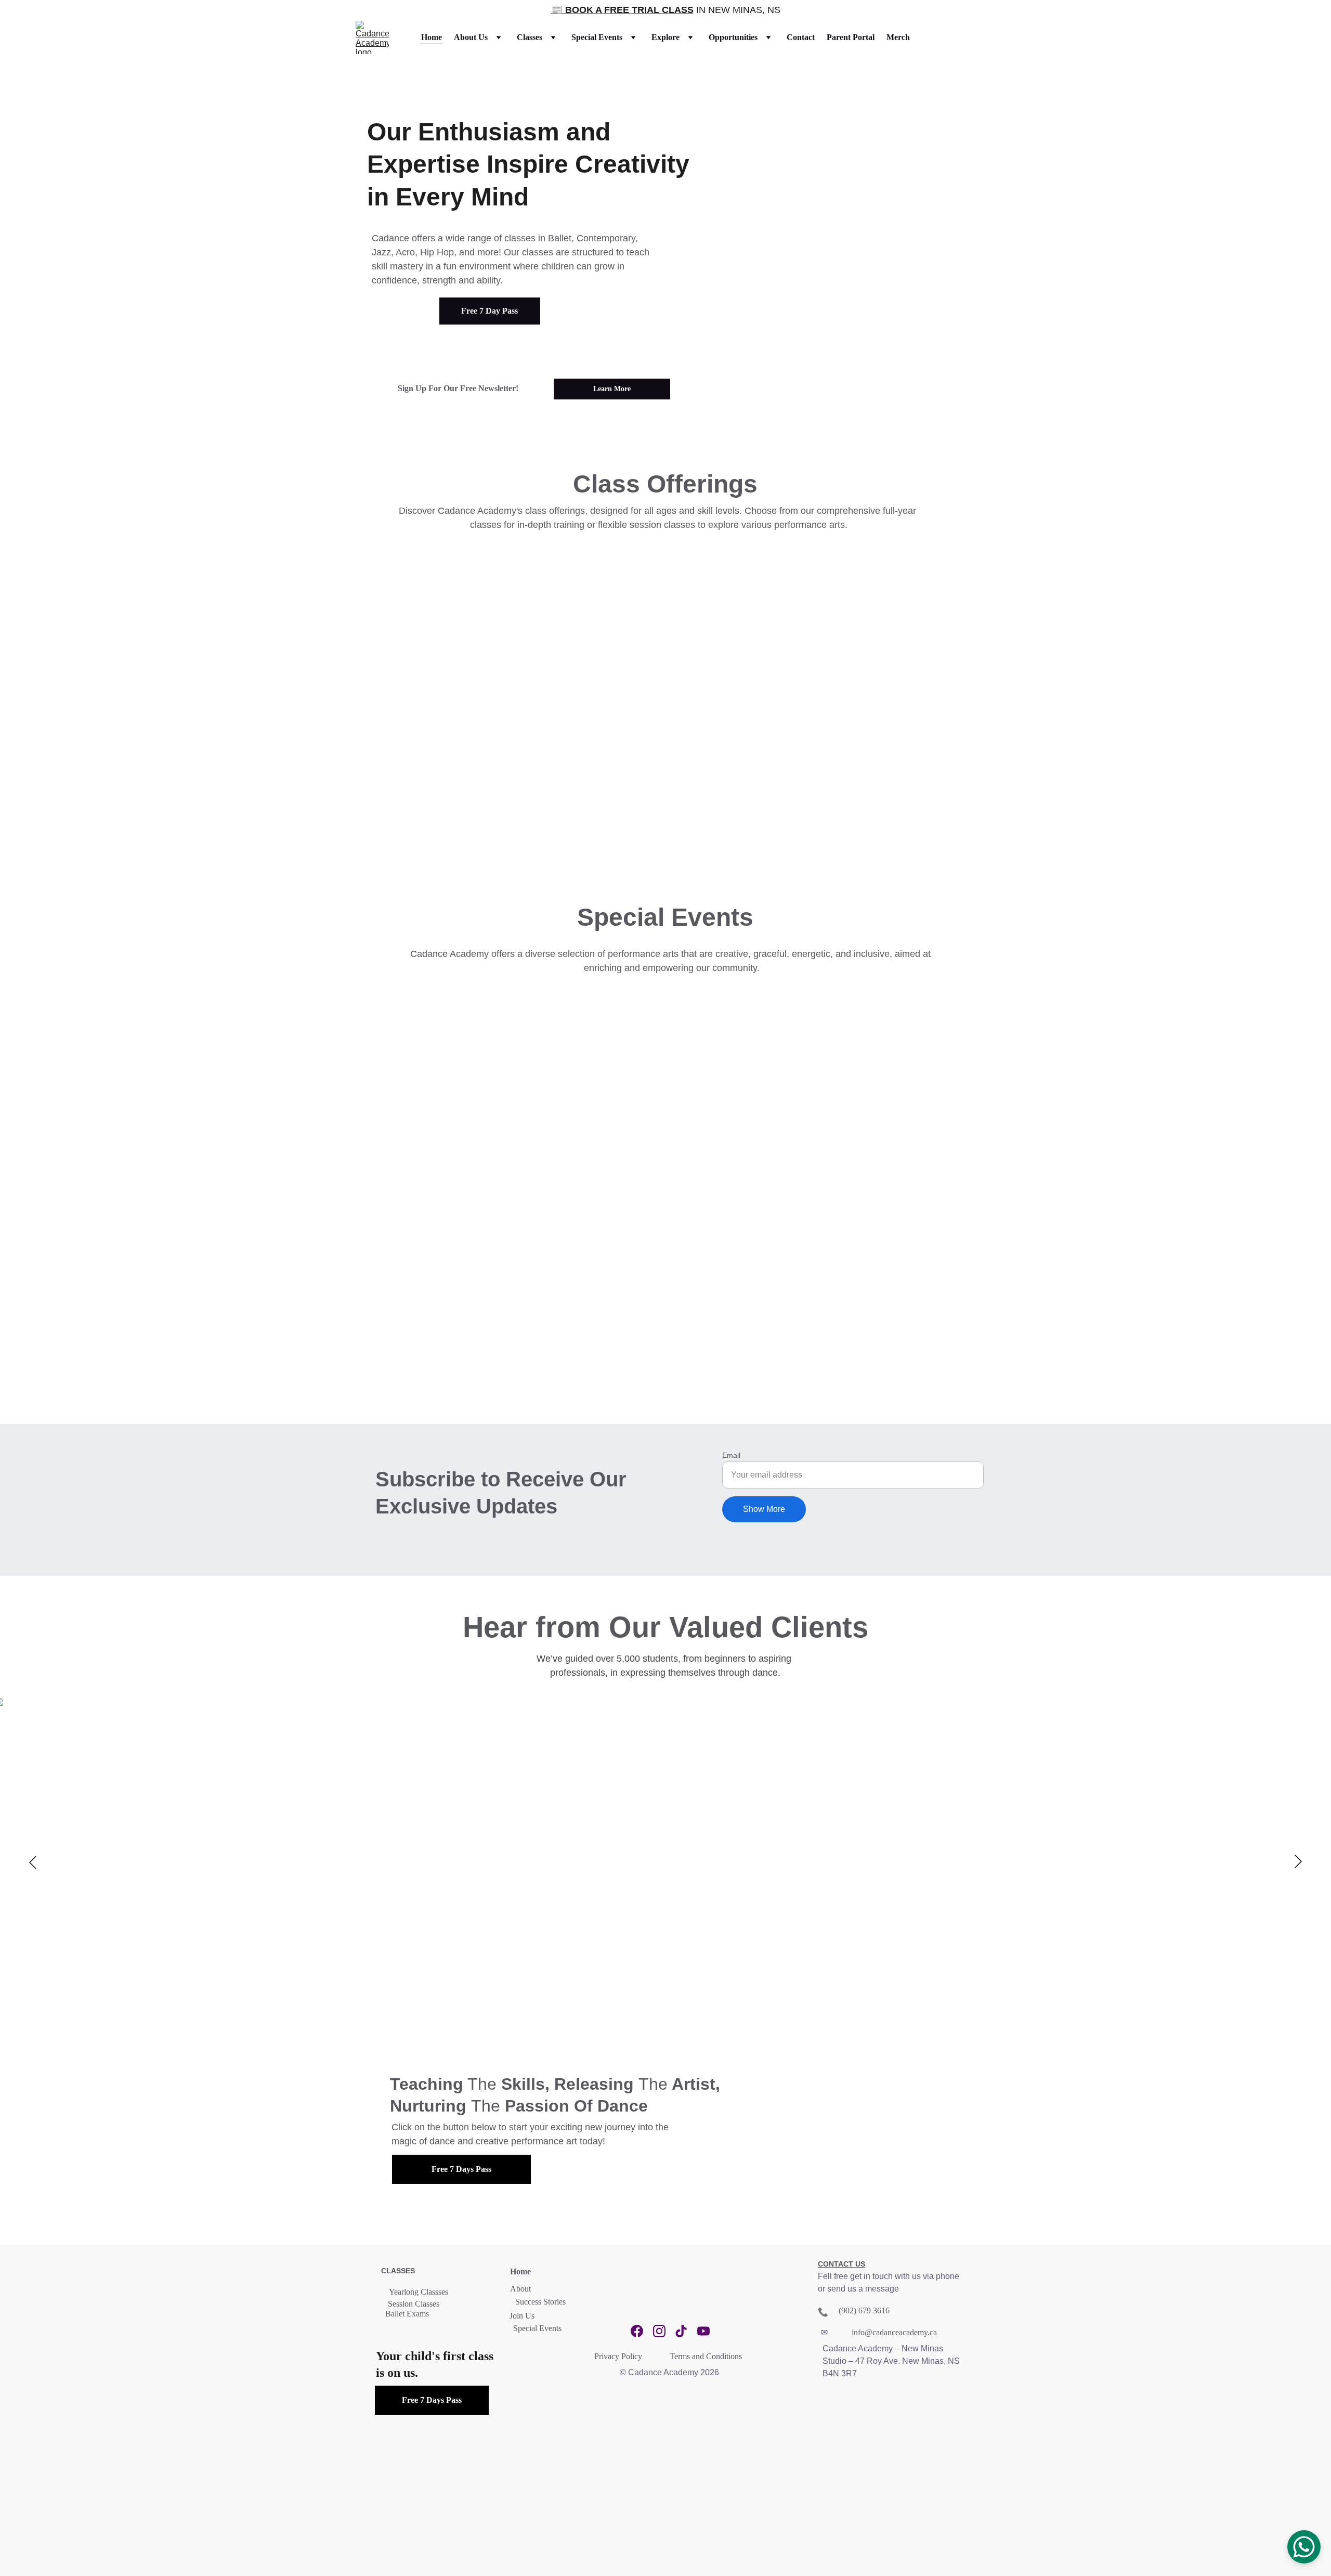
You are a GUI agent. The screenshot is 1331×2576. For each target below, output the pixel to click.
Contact (801, 37)
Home (432, 37)
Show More (764, 1509)
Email (731, 1455)
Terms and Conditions (706, 2356)
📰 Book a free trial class (622, 10)
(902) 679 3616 (864, 2310)
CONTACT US (841, 2264)
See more (419, 783)
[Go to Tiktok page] (681, 2331)
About (520, 2289)
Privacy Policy (618, 2356)
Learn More (612, 389)
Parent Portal (851, 37)
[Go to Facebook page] (637, 2331)
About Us (471, 37)
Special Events (597, 37)
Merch (898, 37)
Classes (530, 37)
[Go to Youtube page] (703, 2331)
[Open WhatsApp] (1304, 2547)
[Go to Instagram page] (659, 2331)
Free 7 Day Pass (490, 311)
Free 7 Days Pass (461, 2169)
